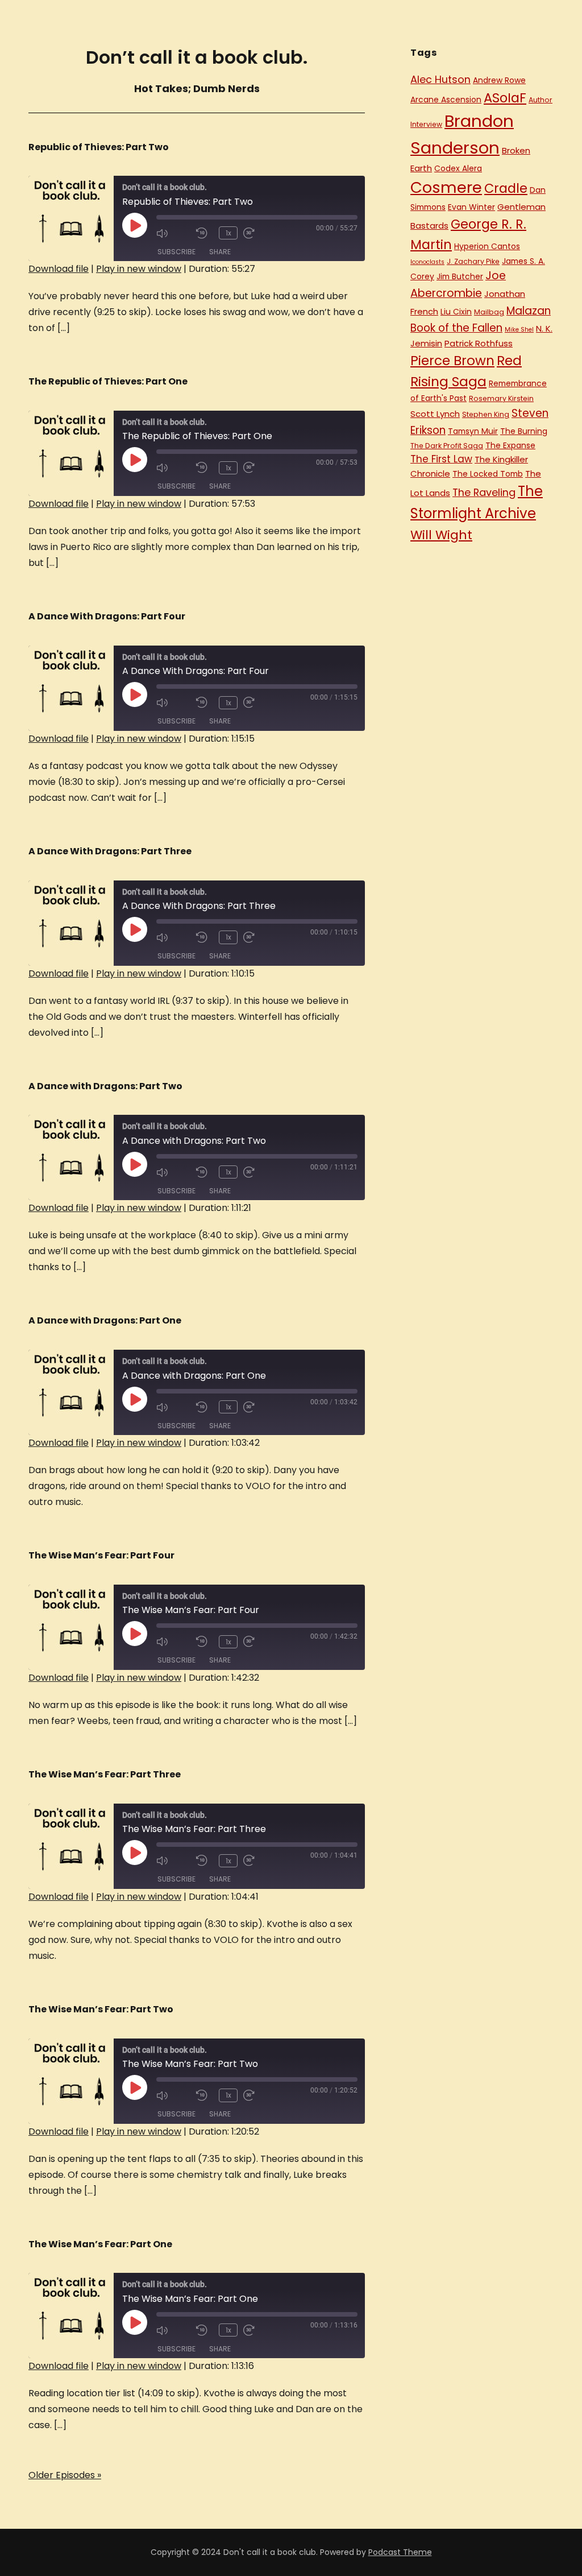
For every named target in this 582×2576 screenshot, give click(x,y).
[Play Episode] (135, 225)
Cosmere (446, 187)
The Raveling (484, 492)
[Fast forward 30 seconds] (260, 233)
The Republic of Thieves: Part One (108, 381)
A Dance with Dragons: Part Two (105, 1086)
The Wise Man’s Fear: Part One (100, 2244)
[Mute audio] (173, 233)
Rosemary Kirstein (501, 398)
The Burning (524, 431)
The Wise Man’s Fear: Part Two (101, 2009)
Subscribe (176, 252)
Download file (59, 269)
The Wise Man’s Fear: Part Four (101, 1555)
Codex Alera (458, 168)
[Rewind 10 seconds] (205, 233)
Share (220, 252)
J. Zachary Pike (473, 261)
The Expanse (510, 445)
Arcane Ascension (446, 100)
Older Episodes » (65, 2475)
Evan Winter (471, 207)
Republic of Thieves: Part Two (99, 147)
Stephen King (486, 414)
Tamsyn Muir (473, 431)
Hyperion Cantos (487, 246)
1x (228, 233)
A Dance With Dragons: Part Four (107, 616)
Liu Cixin (456, 312)
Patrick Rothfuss (479, 343)
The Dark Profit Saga (447, 446)
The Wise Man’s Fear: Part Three (105, 1774)
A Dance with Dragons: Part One (105, 1320)
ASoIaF (505, 98)
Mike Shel (519, 330)
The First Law (441, 459)
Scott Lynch (435, 414)
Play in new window (139, 269)
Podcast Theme (400, 2552)
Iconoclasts (427, 262)
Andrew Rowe (499, 80)
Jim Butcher (460, 276)
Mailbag (489, 312)
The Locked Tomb (488, 474)
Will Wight (441, 535)
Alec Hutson (440, 79)
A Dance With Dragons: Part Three (110, 851)
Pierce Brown (452, 361)
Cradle (506, 188)
